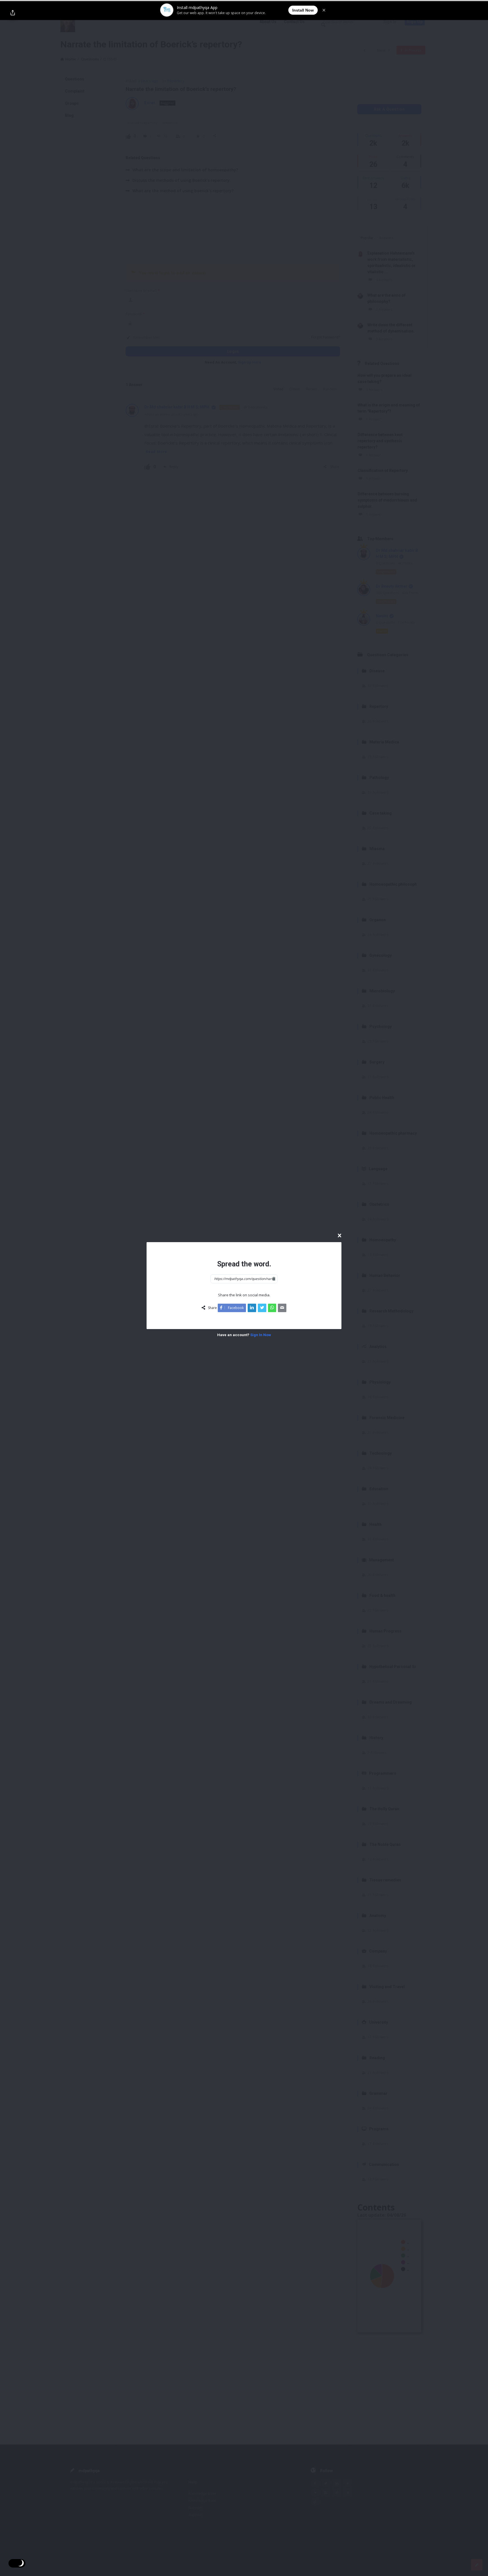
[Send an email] (282, 1308)
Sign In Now (261, 1335)
